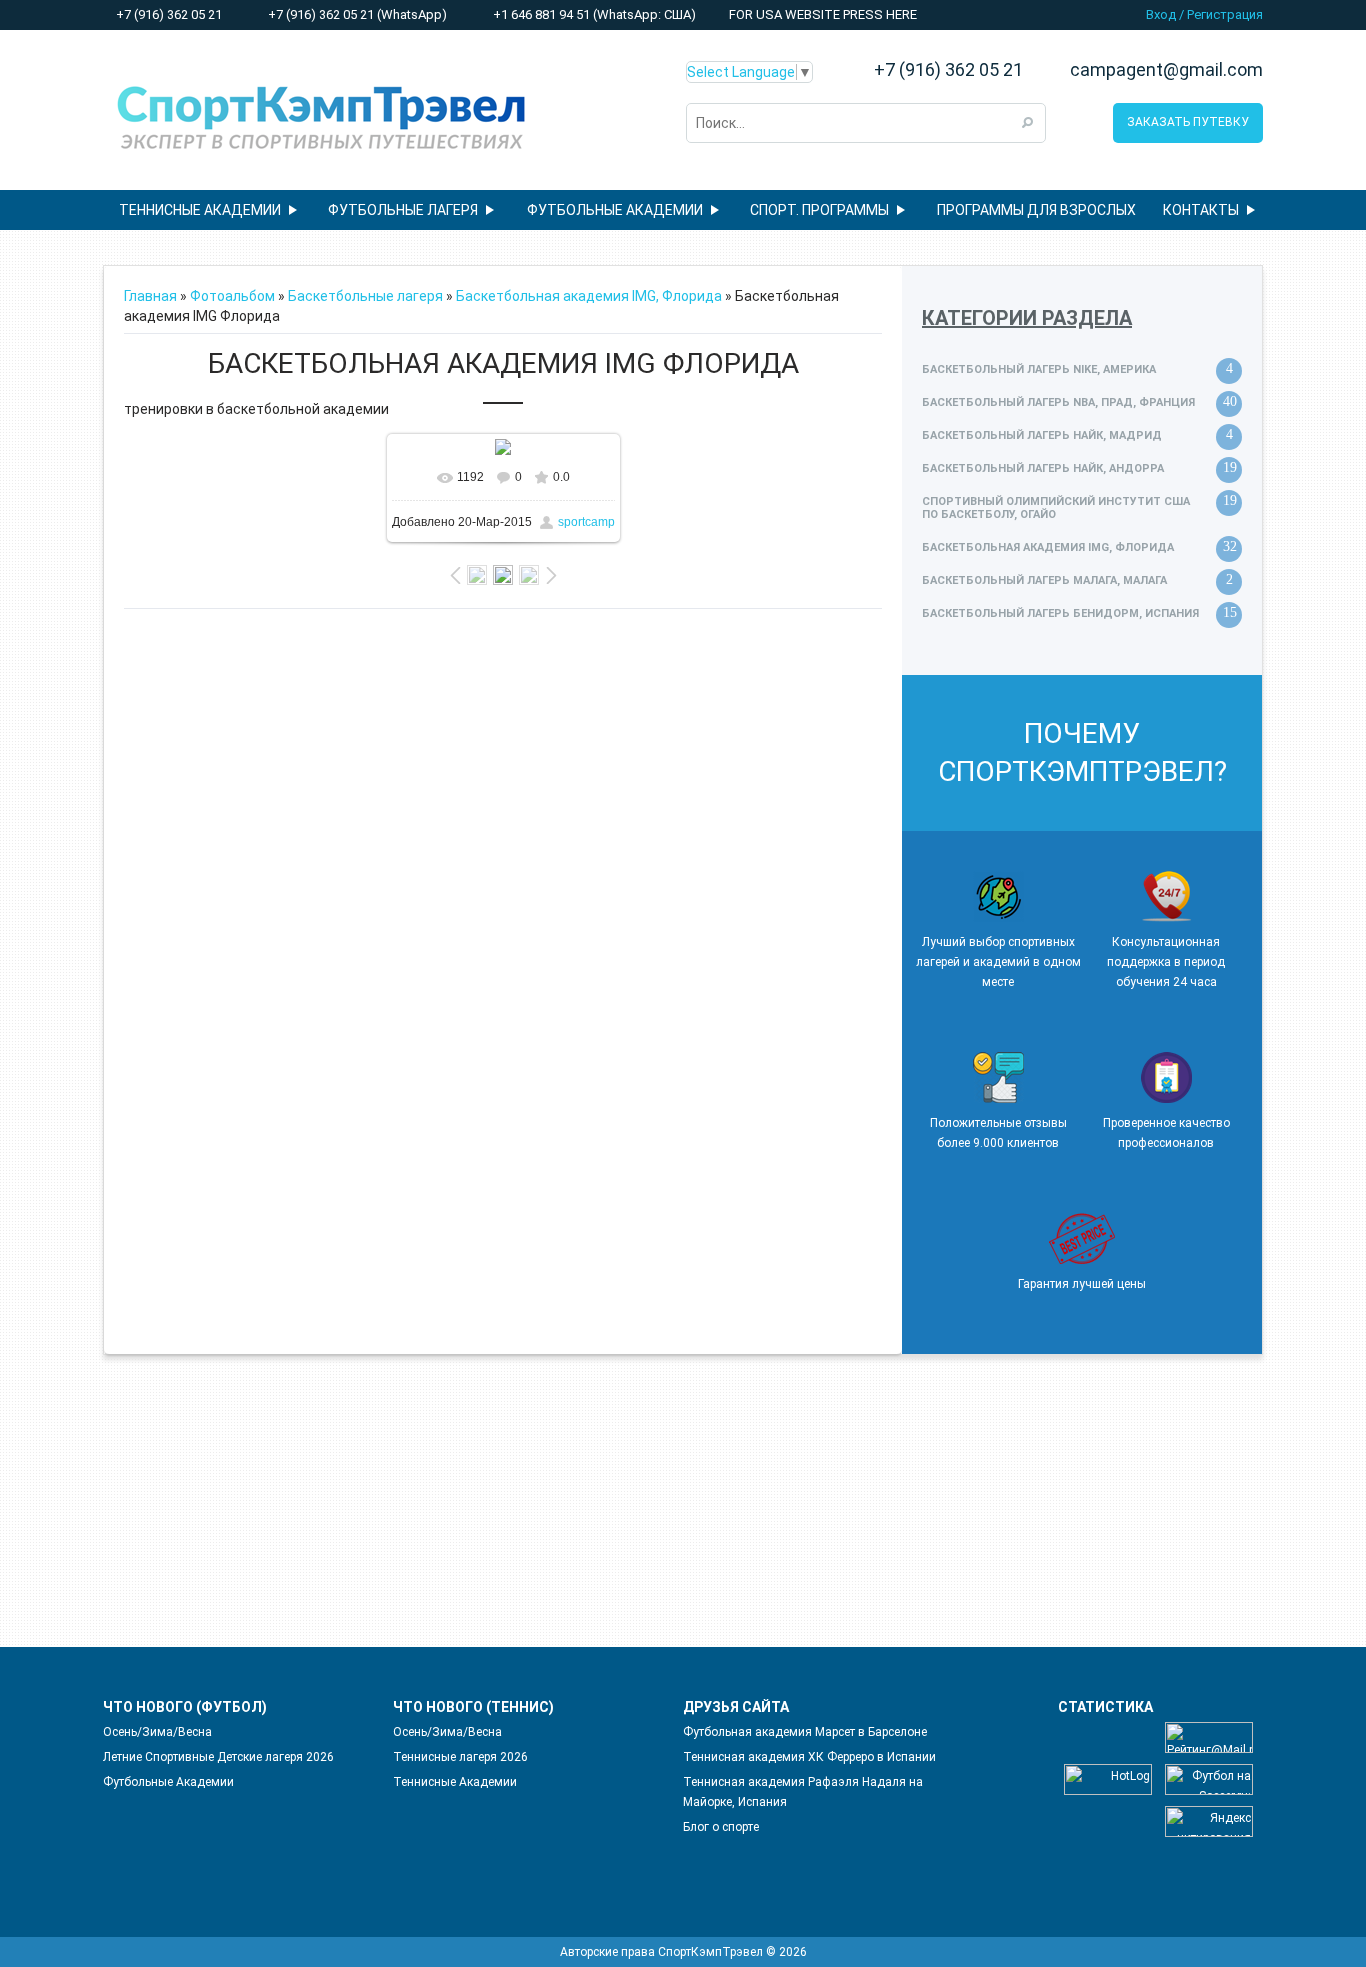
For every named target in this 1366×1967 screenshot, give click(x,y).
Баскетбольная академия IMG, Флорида (589, 296)
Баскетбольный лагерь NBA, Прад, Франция (1058, 402)
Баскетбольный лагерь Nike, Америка (1039, 369)
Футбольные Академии (168, 1782)
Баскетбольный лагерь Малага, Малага (1044, 580)
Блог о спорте (721, 1827)
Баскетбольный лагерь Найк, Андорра (1043, 468)
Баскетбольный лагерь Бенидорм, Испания (1060, 613)
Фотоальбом (232, 296)
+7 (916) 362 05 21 (167, 14)
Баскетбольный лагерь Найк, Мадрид (1042, 435)
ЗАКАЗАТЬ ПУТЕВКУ (1188, 122)
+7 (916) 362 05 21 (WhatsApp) (356, 14)
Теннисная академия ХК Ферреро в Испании (809, 1757)
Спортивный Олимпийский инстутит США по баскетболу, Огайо (1056, 508)
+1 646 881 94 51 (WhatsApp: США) (593, 14)
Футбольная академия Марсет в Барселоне (805, 1732)
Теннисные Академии (455, 1782)
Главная (150, 296)
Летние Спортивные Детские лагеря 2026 (218, 1757)
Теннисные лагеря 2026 (460, 1757)
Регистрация (1225, 14)
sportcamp (586, 522)
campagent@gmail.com (1166, 70)
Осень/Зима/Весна (157, 1732)
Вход (1161, 14)
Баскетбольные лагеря (365, 296)
